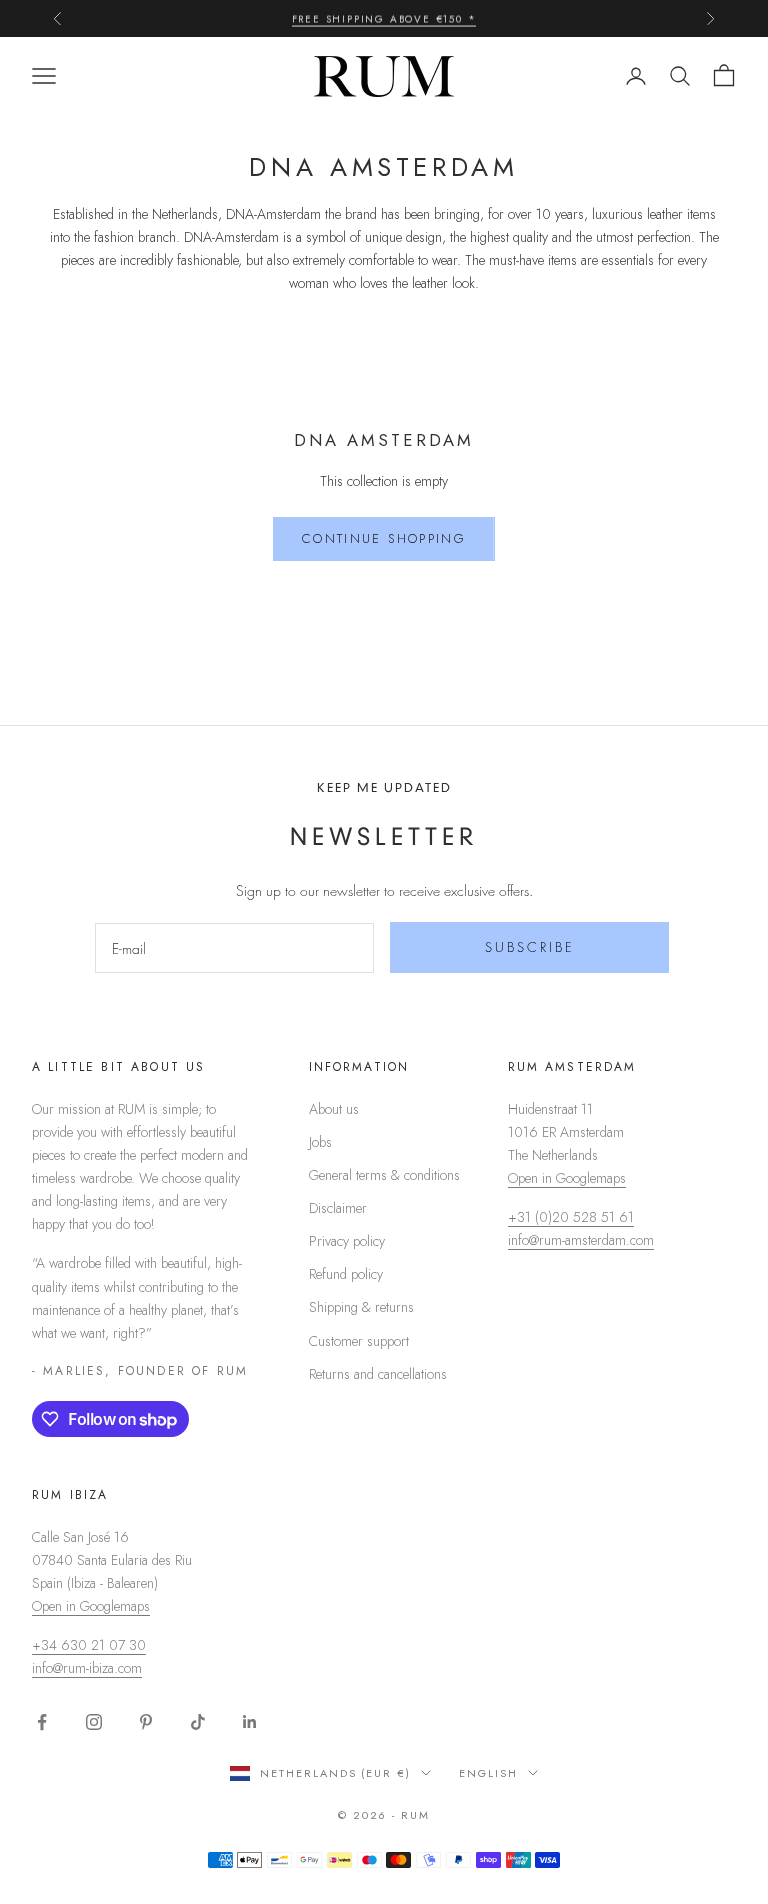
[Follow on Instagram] (94, 1722)
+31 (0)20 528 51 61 (571, 1217)
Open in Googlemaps (567, 1178)
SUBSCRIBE (530, 947)
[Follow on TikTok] (198, 1722)
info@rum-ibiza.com (87, 1668)
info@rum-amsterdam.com (581, 1240)
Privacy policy (347, 1241)
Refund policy (346, 1274)
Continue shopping (384, 538)
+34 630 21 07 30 (89, 1645)
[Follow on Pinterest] (146, 1722)
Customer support (359, 1341)
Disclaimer (338, 1208)
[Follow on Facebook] (42, 1722)
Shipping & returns (361, 1307)
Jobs (320, 1142)
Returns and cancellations (378, 1374)
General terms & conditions (384, 1175)
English (488, 1773)
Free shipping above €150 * (384, 17)
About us (334, 1109)
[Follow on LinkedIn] (250, 1722)
